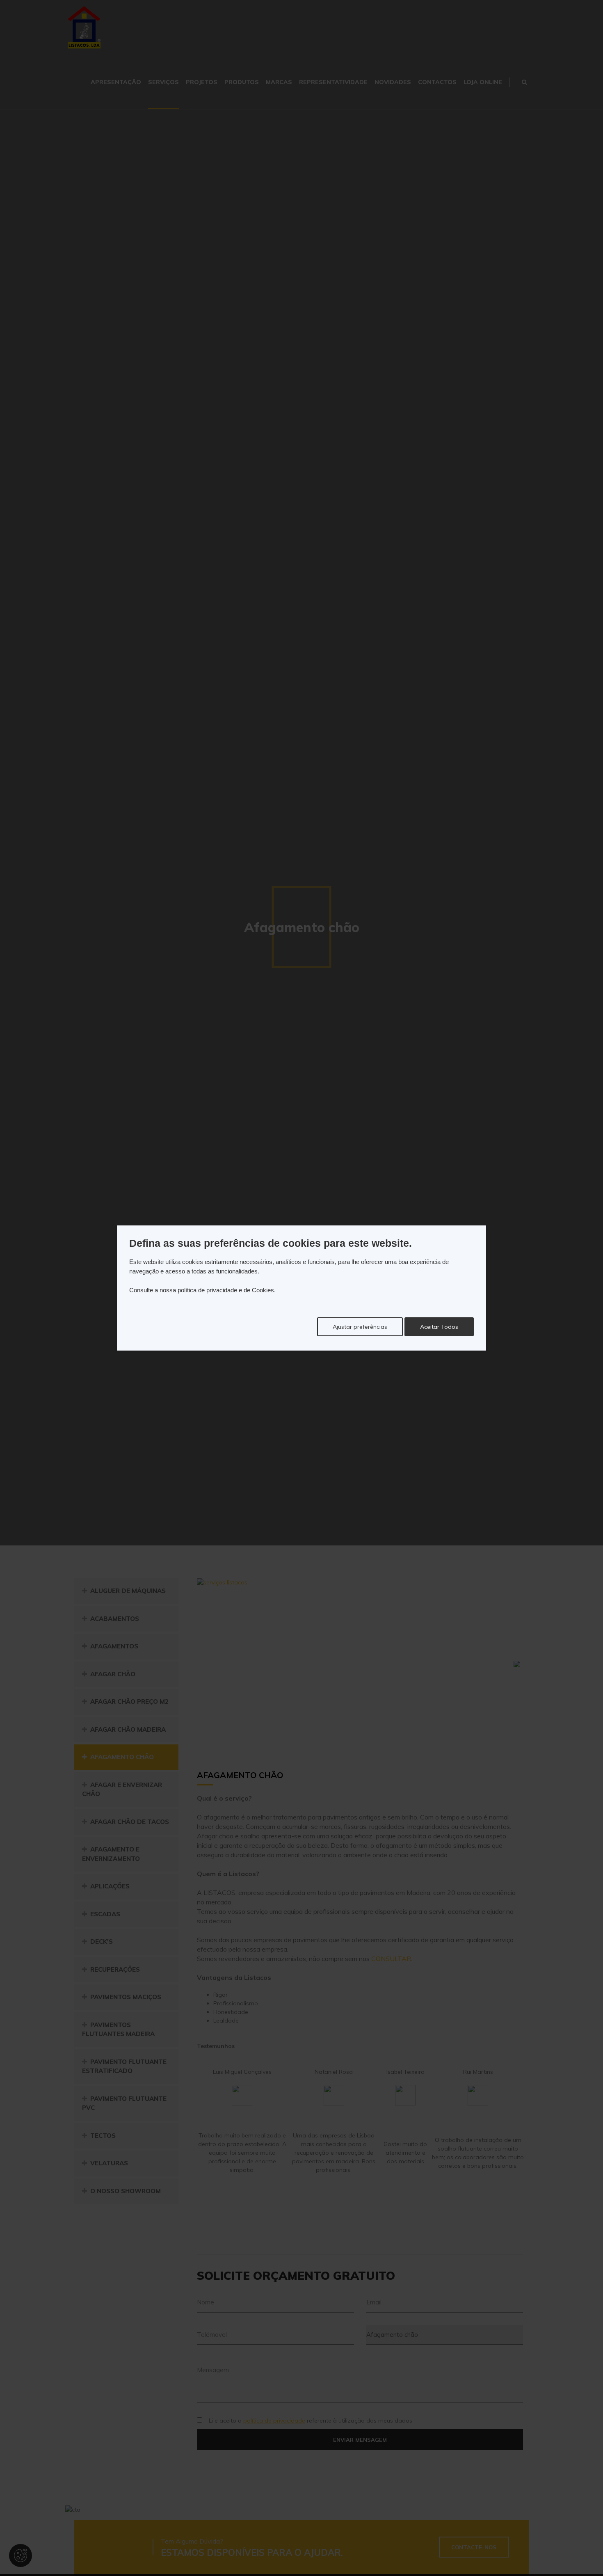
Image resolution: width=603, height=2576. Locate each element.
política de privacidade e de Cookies (226, 1290)
